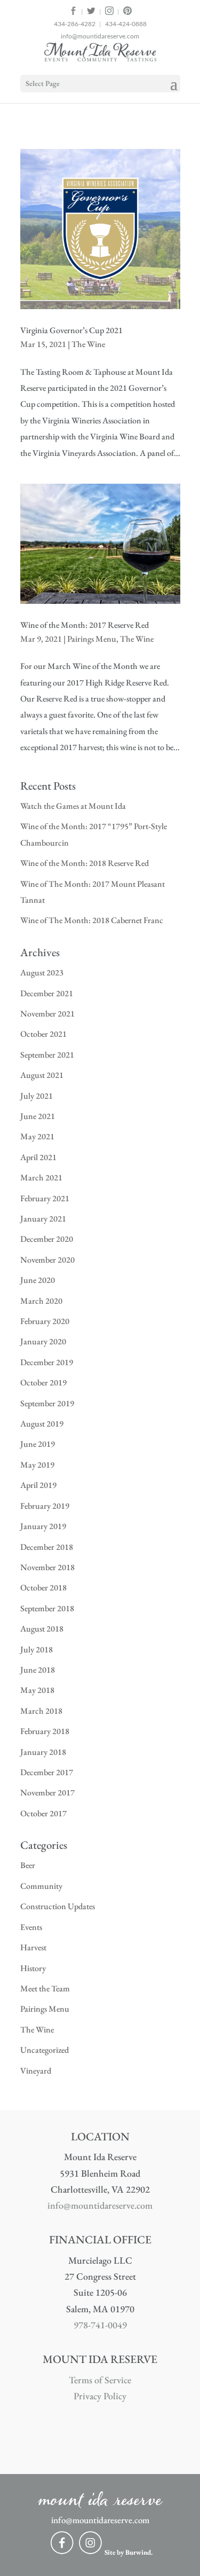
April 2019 (38, 1485)
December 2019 (47, 1362)
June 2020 (38, 1280)
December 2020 (47, 1239)
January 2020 (43, 1341)
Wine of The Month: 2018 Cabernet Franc (92, 920)
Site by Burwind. (129, 2552)
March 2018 (41, 1711)
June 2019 (38, 1444)
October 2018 (43, 1588)
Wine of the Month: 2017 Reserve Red (85, 625)
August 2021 (42, 1075)
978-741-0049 (100, 2325)
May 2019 (37, 1465)
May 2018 (37, 1690)
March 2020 (41, 1301)
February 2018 (45, 1731)
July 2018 (37, 1649)
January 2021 (43, 1219)
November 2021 (47, 1014)
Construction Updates (58, 1906)
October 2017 (43, 1813)
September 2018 (47, 1608)
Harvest (33, 1947)
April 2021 (38, 1157)
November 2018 (47, 1567)
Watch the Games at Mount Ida (73, 806)
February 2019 (45, 1506)
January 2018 (43, 1752)
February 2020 (45, 1321)
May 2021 (37, 1136)
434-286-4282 (75, 24)
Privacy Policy (100, 2396)
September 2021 (47, 1055)
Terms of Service (100, 2380)
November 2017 (47, 1793)
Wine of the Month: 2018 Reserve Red (85, 863)
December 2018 (47, 1547)
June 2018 (38, 1670)
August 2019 (42, 1424)
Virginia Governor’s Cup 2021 (71, 330)
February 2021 (45, 1198)
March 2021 (41, 1177)
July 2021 (37, 1096)
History (33, 1968)
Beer (28, 1865)
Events (31, 1927)
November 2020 (47, 1260)
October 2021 (43, 1034)
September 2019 (47, 1403)
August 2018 (42, 1629)
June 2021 (38, 1116)
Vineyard (36, 2071)
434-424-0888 (126, 24)
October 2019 (43, 1382)
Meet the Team (45, 1988)
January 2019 (43, 1526)
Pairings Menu (92, 639)
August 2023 (42, 972)
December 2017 (47, 1772)
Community (41, 1886)
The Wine (88, 344)
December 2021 (47, 993)
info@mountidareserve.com (100, 36)
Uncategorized (45, 2050)
